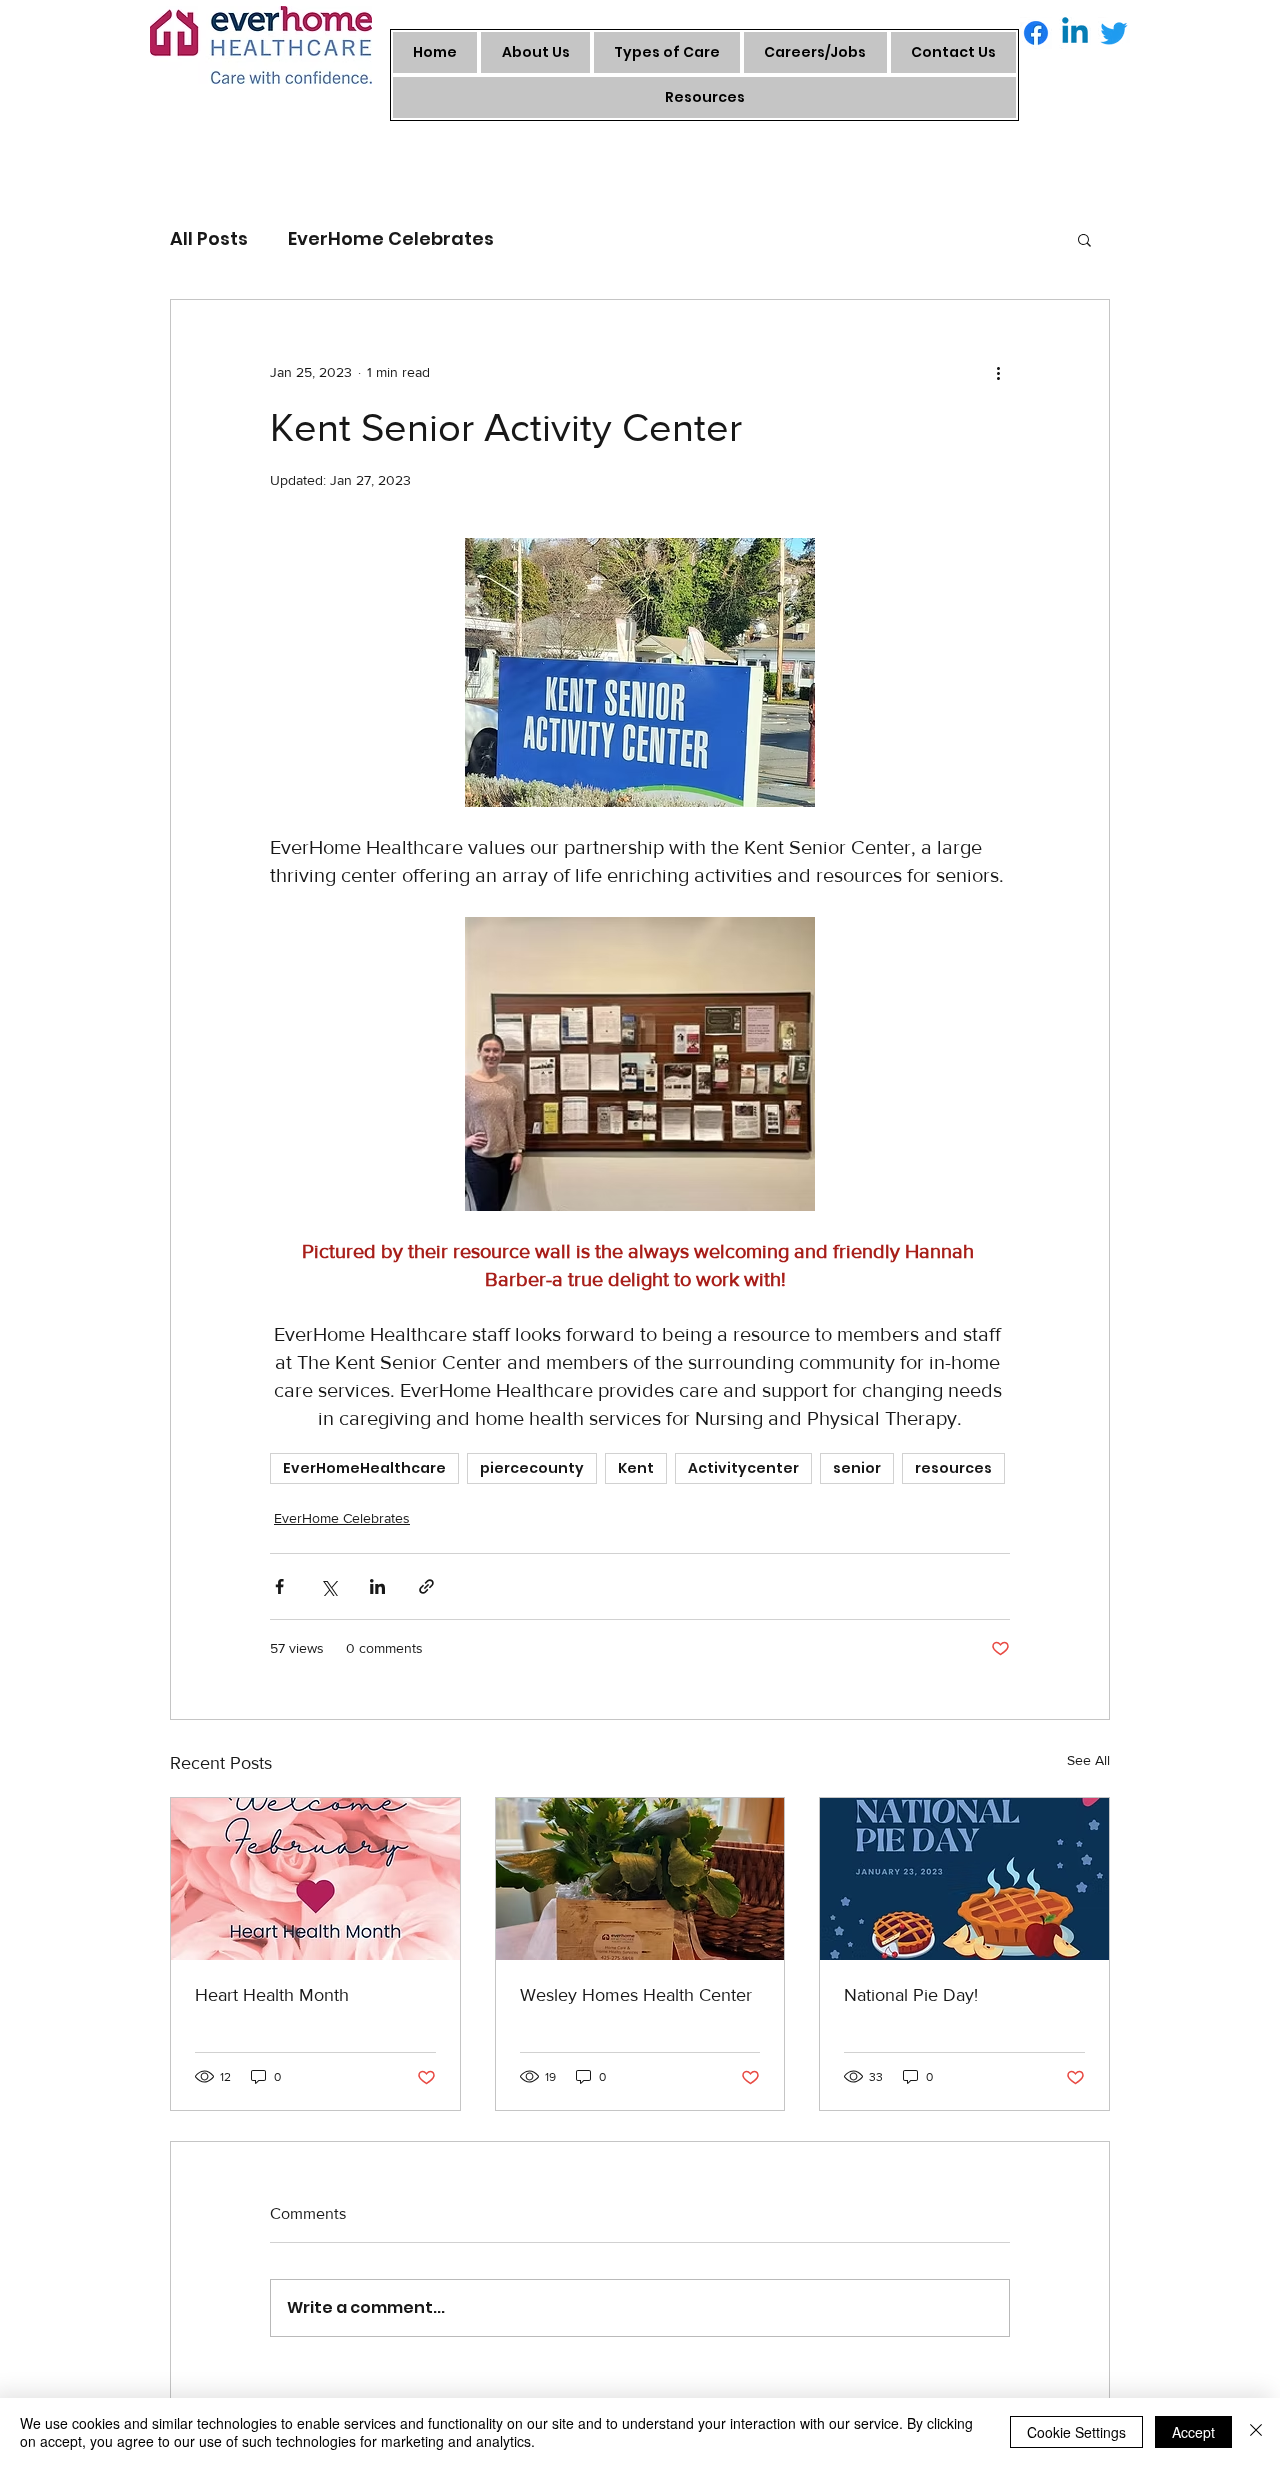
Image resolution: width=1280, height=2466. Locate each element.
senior (857, 1468)
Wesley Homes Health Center (636, 1995)
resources (953, 1468)
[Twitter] (1114, 33)
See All (1088, 1760)
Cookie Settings (1076, 2432)
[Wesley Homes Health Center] (640, 1879)
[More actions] (998, 372)
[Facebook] (1036, 33)
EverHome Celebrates (391, 238)
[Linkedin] (1075, 33)
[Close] (1256, 2432)
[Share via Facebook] (279, 1586)
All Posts (209, 238)
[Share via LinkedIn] (377, 1586)
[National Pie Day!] (964, 1879)
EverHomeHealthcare (364, 1468)
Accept (1193, 2432)
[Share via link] (426, 1586)
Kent (636, 1468)
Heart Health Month (272, 1995)
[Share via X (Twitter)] (328, 1586)
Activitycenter (743, 1468)
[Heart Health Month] (315, 1879)
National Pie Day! (911, 1995)
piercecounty (532, 1468)
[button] (1084, 239)
